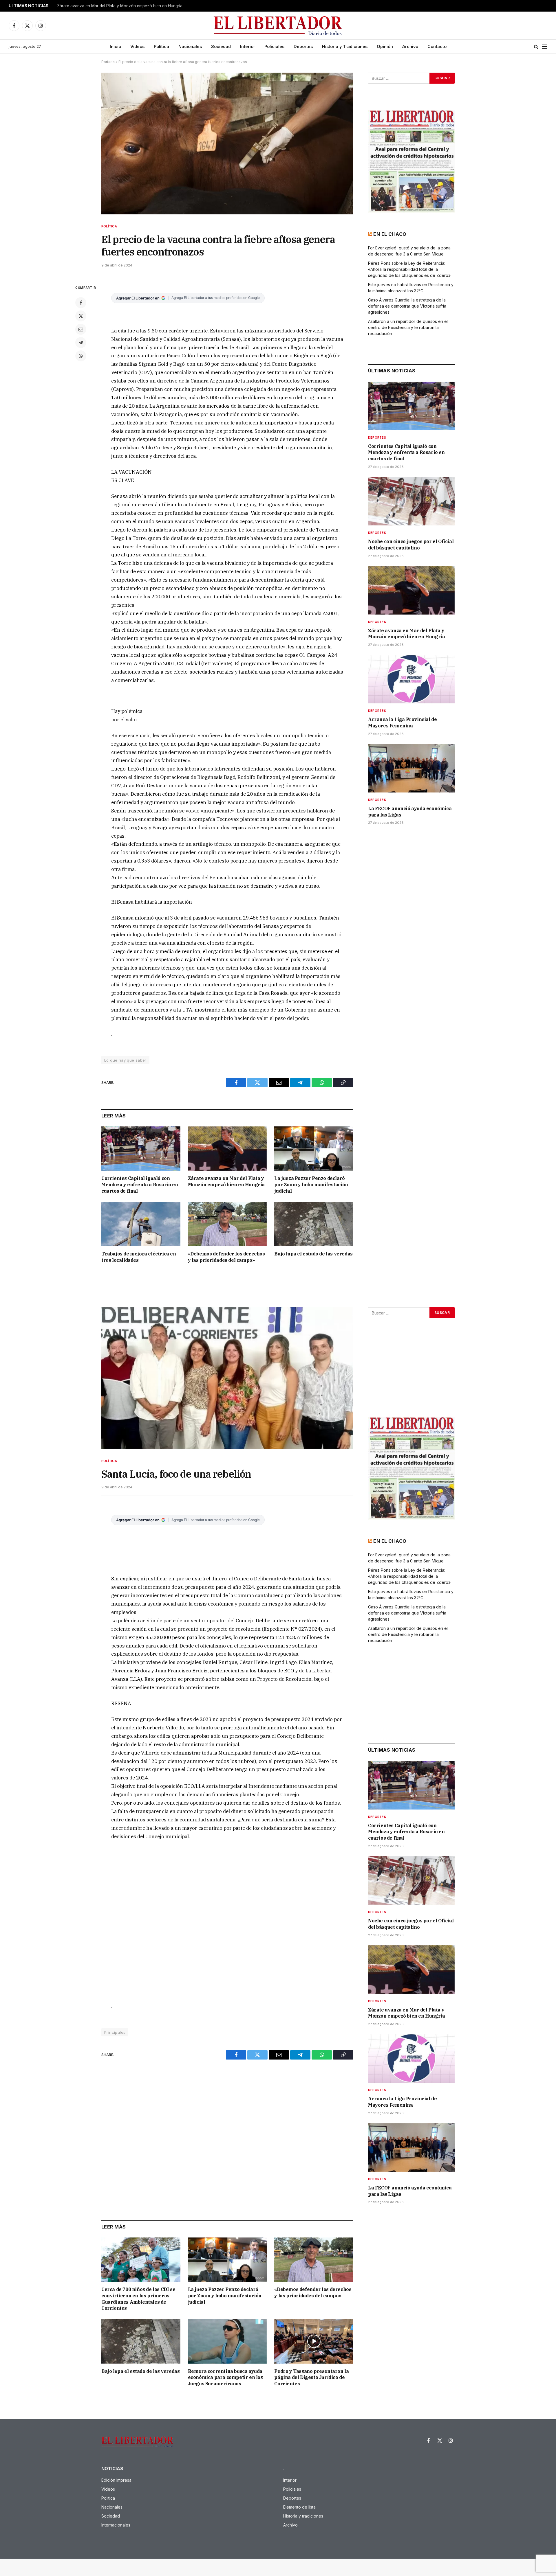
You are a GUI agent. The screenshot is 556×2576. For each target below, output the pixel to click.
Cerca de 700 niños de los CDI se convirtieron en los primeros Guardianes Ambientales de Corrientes (138, 2299)
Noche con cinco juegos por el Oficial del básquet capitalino (411, 545)
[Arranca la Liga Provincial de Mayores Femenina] (411, 679)
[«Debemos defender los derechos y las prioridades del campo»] (227, 1224)
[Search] (536, 47)
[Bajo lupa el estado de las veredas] (314, 1224)
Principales (115, 2032)
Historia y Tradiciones (345, 46)
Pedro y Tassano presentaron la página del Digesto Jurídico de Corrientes (311, 2378)
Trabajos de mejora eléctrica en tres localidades (139, 1257)
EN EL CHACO (390, 234)
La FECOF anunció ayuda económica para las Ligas (410, 812)
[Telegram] (81, 343)
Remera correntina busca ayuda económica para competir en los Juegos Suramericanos (225, 2378)
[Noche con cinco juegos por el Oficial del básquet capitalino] (411, 501)
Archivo (410, 46)
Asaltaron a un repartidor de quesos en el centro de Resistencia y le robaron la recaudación (408, 327)
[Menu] (545, 47)
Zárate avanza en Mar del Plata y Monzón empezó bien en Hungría (226, 1181)
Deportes (303, 46)
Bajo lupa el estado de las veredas (313, 1254)
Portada (108, 62)
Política (161, 46)
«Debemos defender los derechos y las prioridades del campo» (226, 1257)
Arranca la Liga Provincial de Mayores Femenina (102, 6)
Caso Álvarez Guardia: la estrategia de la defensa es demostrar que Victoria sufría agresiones (407, 306)
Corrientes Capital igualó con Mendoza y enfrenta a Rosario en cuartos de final (140, 1185)
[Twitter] (81, 316)
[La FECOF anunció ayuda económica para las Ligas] (411, 768)
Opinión (385, 46)
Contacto (437, 46)
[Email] (81, 329)
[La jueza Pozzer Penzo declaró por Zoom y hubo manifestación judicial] (314, 1149)
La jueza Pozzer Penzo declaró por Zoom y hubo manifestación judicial (311, 1185)
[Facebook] (81, 303)
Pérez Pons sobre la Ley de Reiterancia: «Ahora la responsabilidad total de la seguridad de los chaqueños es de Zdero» (409, 269)
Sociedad (221, 46)
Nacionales (190, 46)
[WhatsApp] (81, 356)
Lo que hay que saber (125, 1060)
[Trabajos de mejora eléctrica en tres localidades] (141, 1224)
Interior (248, 46)
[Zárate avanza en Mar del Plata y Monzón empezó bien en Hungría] (227, 1149)
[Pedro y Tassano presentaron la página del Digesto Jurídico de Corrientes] (314, 2341)
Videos (137, 46)
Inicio (115, 46)
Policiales (274, 46)
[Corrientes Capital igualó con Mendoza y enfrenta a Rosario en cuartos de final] (141, 1149)
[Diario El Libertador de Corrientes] (278, 26)
